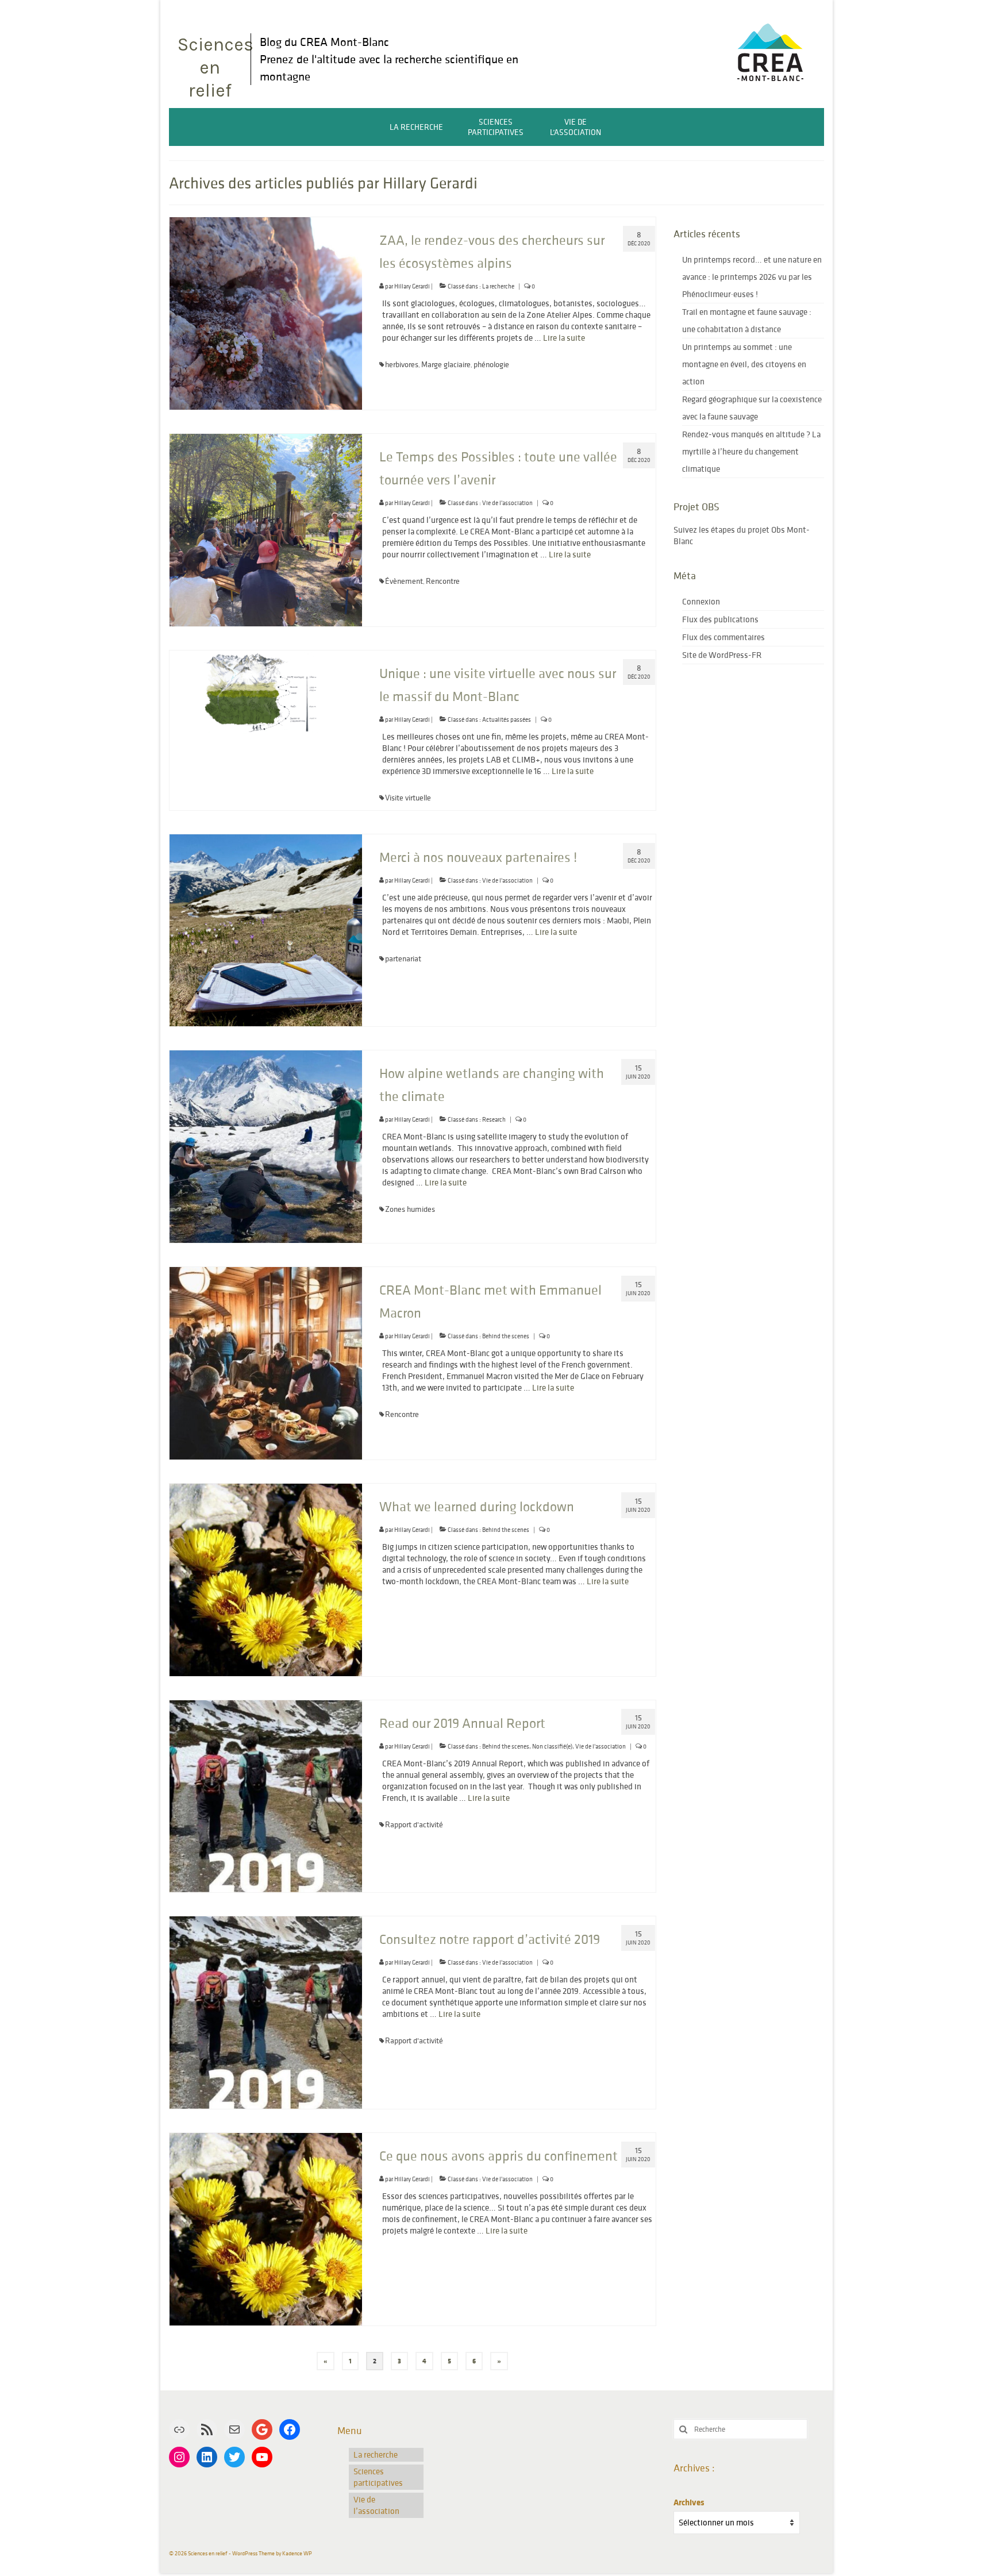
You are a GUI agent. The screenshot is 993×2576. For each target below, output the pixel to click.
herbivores (402, 364)
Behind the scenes (506, 1336)
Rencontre (443, 581)
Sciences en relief (214, 68)
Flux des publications (720, 619)
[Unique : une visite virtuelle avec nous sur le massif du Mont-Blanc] (266, 691)
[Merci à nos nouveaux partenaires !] (266, 929)
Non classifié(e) (552, 1746)
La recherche (498, 286)
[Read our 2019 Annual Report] (266, 1795)
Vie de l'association (507, 503)
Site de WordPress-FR (722, 655)
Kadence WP (297, 2553)
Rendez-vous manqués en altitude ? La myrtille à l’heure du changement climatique (751, 451)
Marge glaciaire (446, 364)
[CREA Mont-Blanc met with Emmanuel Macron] (266, 1362)
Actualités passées (507, 719)
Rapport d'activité (414, 1824)
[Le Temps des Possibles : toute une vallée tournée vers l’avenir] (266, 529)
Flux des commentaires (723, 637)
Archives (689, 2502)
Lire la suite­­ (564, 338)
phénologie (491, 364)
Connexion (701, 601)
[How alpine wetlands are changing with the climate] (266, 1145)
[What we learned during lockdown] (266, 1579)
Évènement (404, 581)
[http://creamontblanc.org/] (770, 49)
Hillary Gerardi (412, 286)
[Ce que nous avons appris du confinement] (266, 2228)
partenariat (403, 958)
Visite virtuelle (408, 798)
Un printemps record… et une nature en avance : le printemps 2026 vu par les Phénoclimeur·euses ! (752, 277)
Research (494, 1119)
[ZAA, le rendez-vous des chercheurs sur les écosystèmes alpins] (266, 312)
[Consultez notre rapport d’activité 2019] (266, 2012)
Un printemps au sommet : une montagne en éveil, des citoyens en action (744, 364)
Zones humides (410, 1209)
